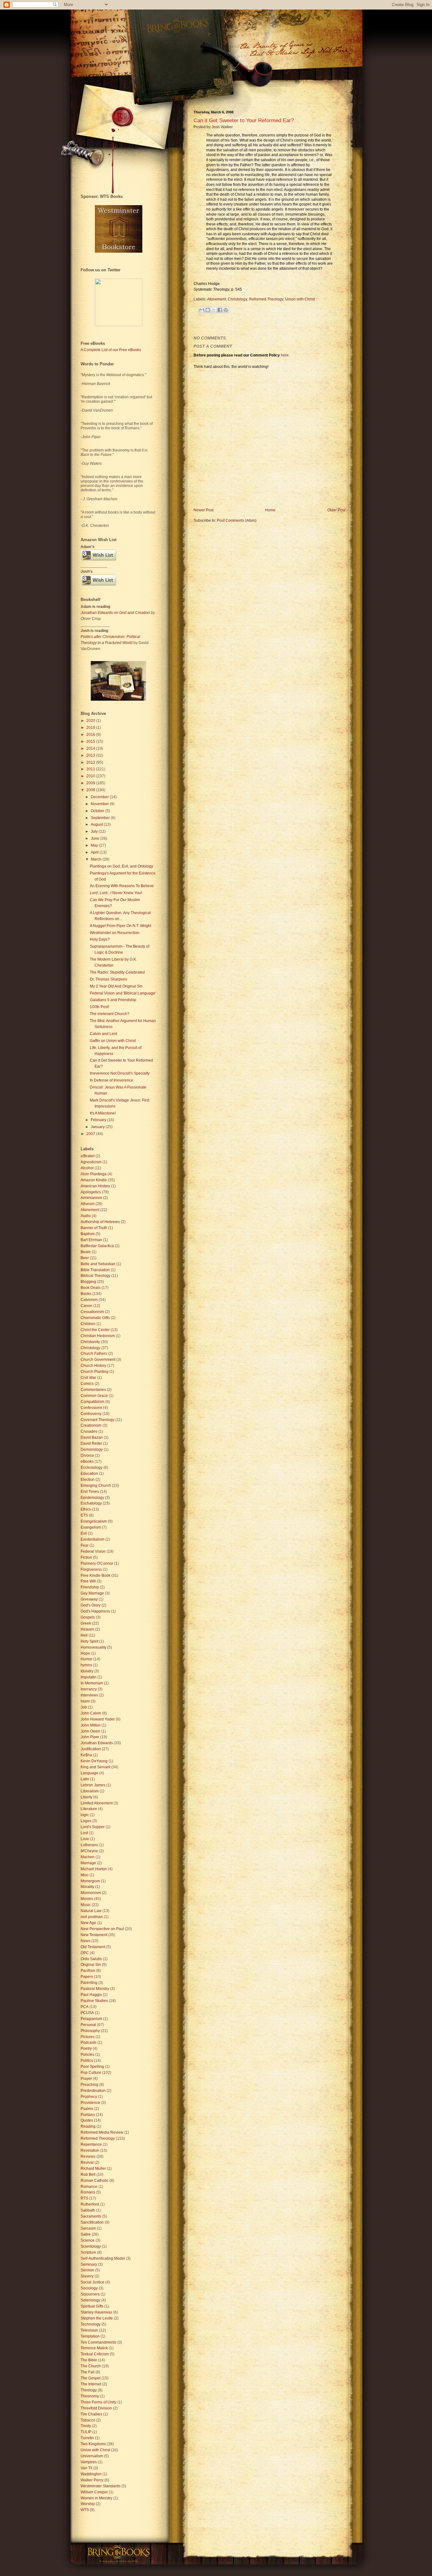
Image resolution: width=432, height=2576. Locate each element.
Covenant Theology (98, 1420)
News (86, 1941)
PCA (85, 2007)
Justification (91, 1749)
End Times (90, 1492)
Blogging (88, 1282)
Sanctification (92, 2222)
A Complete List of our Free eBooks (111, 350)
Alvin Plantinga (94, 1174)
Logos (86, 1821)
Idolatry (87, 1671)
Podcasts (89, 2042)
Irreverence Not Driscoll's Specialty (120, 1073)
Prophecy (89, 2097)
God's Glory (91, 1605)
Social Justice (93, 2282)
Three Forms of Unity (99, 2402)
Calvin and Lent (103, 1034)
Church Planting (95, 1372)
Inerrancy (89, 1689)
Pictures (88, 2037)
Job (84, 1707)
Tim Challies (91, 2414)
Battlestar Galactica (97, 1246)
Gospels (88, 1617)
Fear (85, 1545)
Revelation (90, 2150)
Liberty (86, 1797)
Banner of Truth (94, 1228)
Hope (85, 1653)
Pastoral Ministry (95, 1989)
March (97, 859)
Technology (91, 2324)
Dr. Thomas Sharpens (108, 979)
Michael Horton (94, 1869)
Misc (85, 1875)
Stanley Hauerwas (96, 2312)
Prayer (86, 2079)
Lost (84, 1833)
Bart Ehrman (91, 1240)
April (95, 852)
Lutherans (89, 1845)
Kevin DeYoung (94, 1761)
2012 (91, 762)
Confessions (91, 1408)
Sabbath (88, 2210)
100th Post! (99, 1007)
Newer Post (204, 510)
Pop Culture (91, 2073)
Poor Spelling (92, 2067)
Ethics (86, 1509)
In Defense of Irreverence (111, 1080)
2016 (91, 735)
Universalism (92, 2456)
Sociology (89, 2288)
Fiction (86, 1557)
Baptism (88, 1234)
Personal (88, 2025)
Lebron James (93, 1785)
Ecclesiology (92, 1468)
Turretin (87, 2438)
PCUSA (87, 2013)
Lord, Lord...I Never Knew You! (116, 893)
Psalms (87, 2109)
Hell (84, 1635)
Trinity (86, 2426)
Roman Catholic (95, 2181)
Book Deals (91, 1288)
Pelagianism (91, 2019)
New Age (88, 1923)
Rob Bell (88, 2175)
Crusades (89, 1431)
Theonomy (90, 2396)
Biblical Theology (96, 1276)
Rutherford (90, 2204)
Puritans (88, 2115)
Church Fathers (94, 1354)
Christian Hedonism (98, 1336)
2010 (91, 776)
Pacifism (88, 1971)
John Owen (90, 1731)
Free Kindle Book (96, 1575)
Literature (89, 1809)
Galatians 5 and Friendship (113, 1000)
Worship (88, 2504)
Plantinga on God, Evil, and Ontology (121, 866)
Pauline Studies (94, 2001)
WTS (85, 2510)
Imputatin (89, 1677)
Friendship (90, 1587)
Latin (85, 1779)
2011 (91, 769)
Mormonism (91, 1893)
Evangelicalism (94, 1521)
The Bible (89, 2360)
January (98, 1127)
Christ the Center (95, 1330)
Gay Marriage (92, 1593)
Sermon (87, 2270)
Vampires (89, 2462)
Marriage (88, 1863)
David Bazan (92, 1437)
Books (86, 1294)
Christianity (90, 1342)
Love (85, 1839)
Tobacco (88, 2420)
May (95, 845)
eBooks (87, 1462)
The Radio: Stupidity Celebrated (117, 972)
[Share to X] (214, 310)
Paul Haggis (91, 1995)
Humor (86, 1659)
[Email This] (202, 310)
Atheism (88, 1204)
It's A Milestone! (103, 1113)
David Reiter (91, 1443)
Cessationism (92, 1312)
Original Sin (91, 1965)
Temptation (90, 2336)
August (97, 824)
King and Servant (96, 1767)
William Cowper (94, 2492)
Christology (238, 299)
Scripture (88, 2252)
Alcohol (87, 1168)
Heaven (87, 1629)
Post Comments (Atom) (237, 521)
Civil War (88, 1378)
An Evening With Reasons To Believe (122, 886)
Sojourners (90, 2294)
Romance (89, 2187)
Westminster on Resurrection (115, 933)
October (98, 811)
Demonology (92, 1449)
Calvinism (89, 1300)
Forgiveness (91, 1569)
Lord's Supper (93, 1827)
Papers (87, 1977)
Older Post (336, 510)
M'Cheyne (89, 1851)
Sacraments (91, 2216)
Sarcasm (88, 2228)
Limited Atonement (97, 1803)
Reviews (88, 2156)
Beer (85, 1258)
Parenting (89, 1983)
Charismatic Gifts (95, 1318)
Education (89, 1474)
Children (88, 1324)
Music (86, 1905)
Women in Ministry (96, 2498)
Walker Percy (92, 2480)
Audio (86, 1216)
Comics (87, 1384)
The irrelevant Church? (110, 1014)
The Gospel (91, 2378)
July (95, 831)
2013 (91, 755)
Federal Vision (93, 1551)
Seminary (89, 2264)
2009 (91, 783)
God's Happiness (95, 1611)
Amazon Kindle (94, 1180)
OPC (85, 1953)
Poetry (86, 2049)
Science (88, 2240)
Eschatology (91, 1503)
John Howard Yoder (98, 1719)
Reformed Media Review (102, 2132)
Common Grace (94, 1396)
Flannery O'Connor (97, 1563)
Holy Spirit (89, 1641)
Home (270, 510)
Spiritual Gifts (92, 2306)
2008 (91, 790)
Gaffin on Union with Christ (113, 1041)
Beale (86, 1252)
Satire (86, 2234)
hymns (86, 1665)
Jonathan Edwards (97, 1743)
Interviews (89, 1695)
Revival (87, 2162)
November (100, 804)
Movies (87, 1899)
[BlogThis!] (208, 310)
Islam (85, 1701)
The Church (91, 2366)
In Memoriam (92, 1683)
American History (95, 1186)
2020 (91, 721)
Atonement (216, 299)
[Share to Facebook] (220, 310)
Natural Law (91, 1911)
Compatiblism (93, 1402)
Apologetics (91, 1192)
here (285, 355)
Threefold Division (96, 2408)
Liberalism (90, 1791)
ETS (84, 1515)
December (100, 797)
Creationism (91, 1425)
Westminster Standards (101, 2486)
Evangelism (91, 1527)
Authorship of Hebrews (100, 1222)
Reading (88, 2126)
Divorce (87, 1455)
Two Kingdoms (93, 2444)
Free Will (88, 1581)
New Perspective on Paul (102, 1929)
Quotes (87, 2120)
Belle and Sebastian (98, 1264)
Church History (93, 1366)
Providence (90, 2103)
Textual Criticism (95, 2354)
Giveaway (89, 1599)
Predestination (93, 2091)
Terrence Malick (94, 2348)
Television (89, 2330)
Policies (87, 2055)
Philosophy (90, 2031)
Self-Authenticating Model (103, 2258)
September (101, 818)
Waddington (91, 2474)
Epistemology (92, 1498)
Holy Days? (100, 939)
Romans (88, 2192)
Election (88, 1480)
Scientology (91, 2246)
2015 (91, 742)
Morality (87, 1887)
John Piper (90, 1737)
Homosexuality (93, 1647)
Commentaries (93, 1390)
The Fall (88, 2372)
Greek (86, 1623)
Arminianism (91, 1198)
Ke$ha (86, 1755)
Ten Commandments (99, 2342)
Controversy (91, 1414)
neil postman (92, 1917)
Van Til (86, 2468)
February (99, 1120)
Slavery (87, 2276)
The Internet (91, 2384)
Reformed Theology (266, 299)
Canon (86, 1306)
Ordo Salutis (91, 1959)
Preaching (89, 2085)
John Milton (91, 1725)
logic (85, 1815)
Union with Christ (300, 299)
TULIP (86, 2432)
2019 (91, 728)
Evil (84, 1533)
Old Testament (93, 1947)
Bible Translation (95, 1270)
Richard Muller (93, 2169)
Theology (89, 2390)
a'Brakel (88, 1156)
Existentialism (93, 1539)
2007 (91, 1134)
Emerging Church (96, 1486)
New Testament (94, 1935)
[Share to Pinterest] (226, 310)
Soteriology (90, 2300)
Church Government (98, 1360)
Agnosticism (91, 1162)
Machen (88, 1857)
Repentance (91, 2144)
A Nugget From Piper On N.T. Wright (120, 926)
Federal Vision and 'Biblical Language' (123, 993)
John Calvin (91, 1713)
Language (89, 1773)
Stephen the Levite (97, 2318)
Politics (87, 2061)
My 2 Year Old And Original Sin (116, 986)
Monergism (90, 1881)
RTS (84, 2198)
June (96, 838)
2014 (91, 748)
